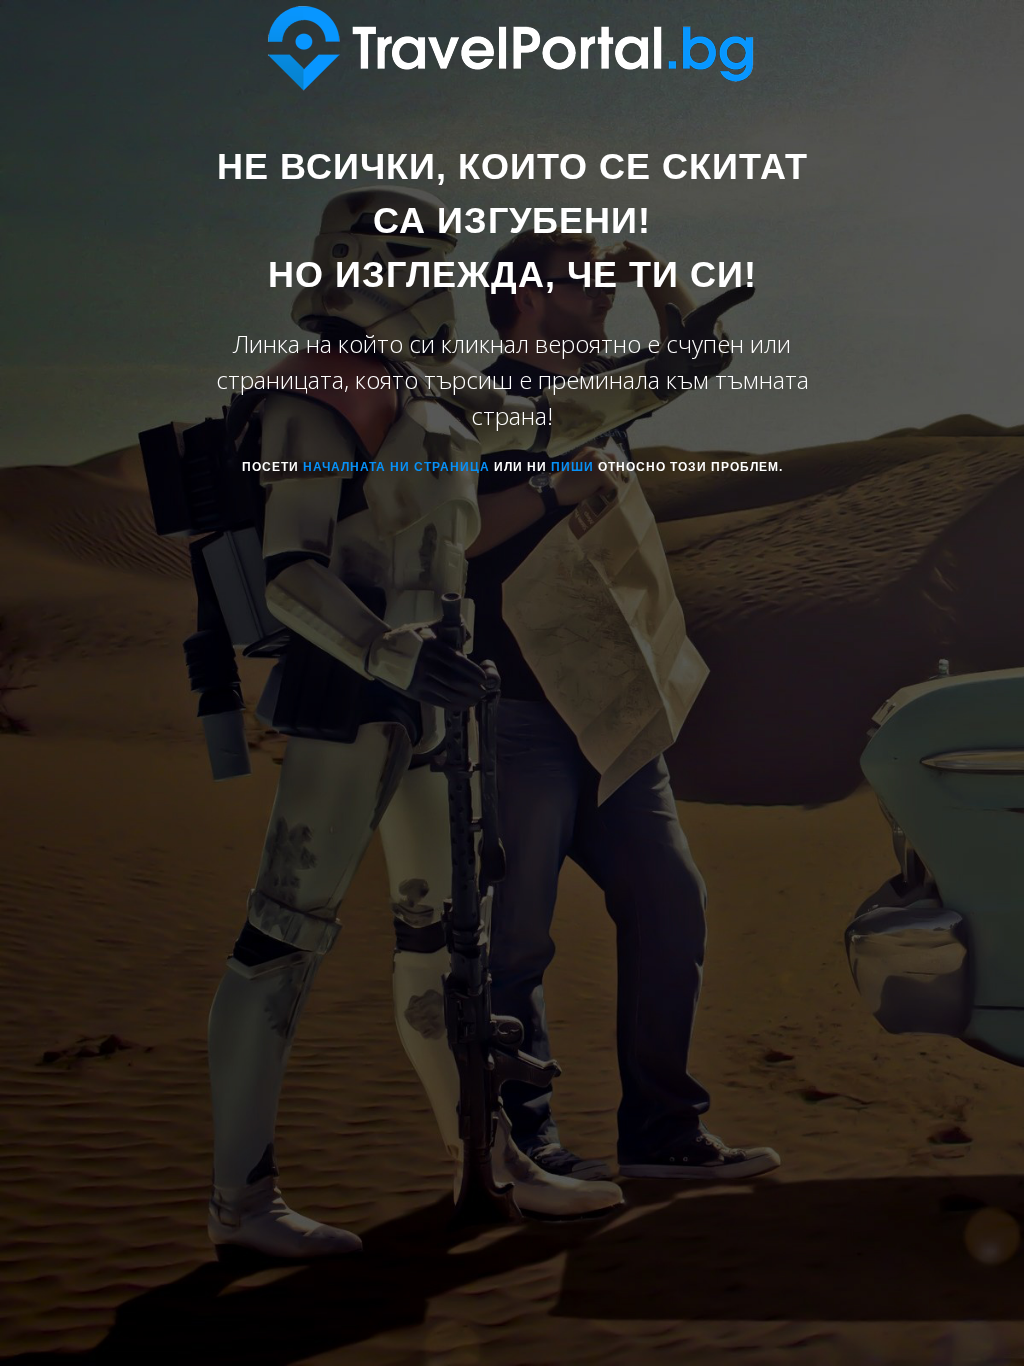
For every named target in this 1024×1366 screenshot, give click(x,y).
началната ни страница (396, 467)
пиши (572, 467)
